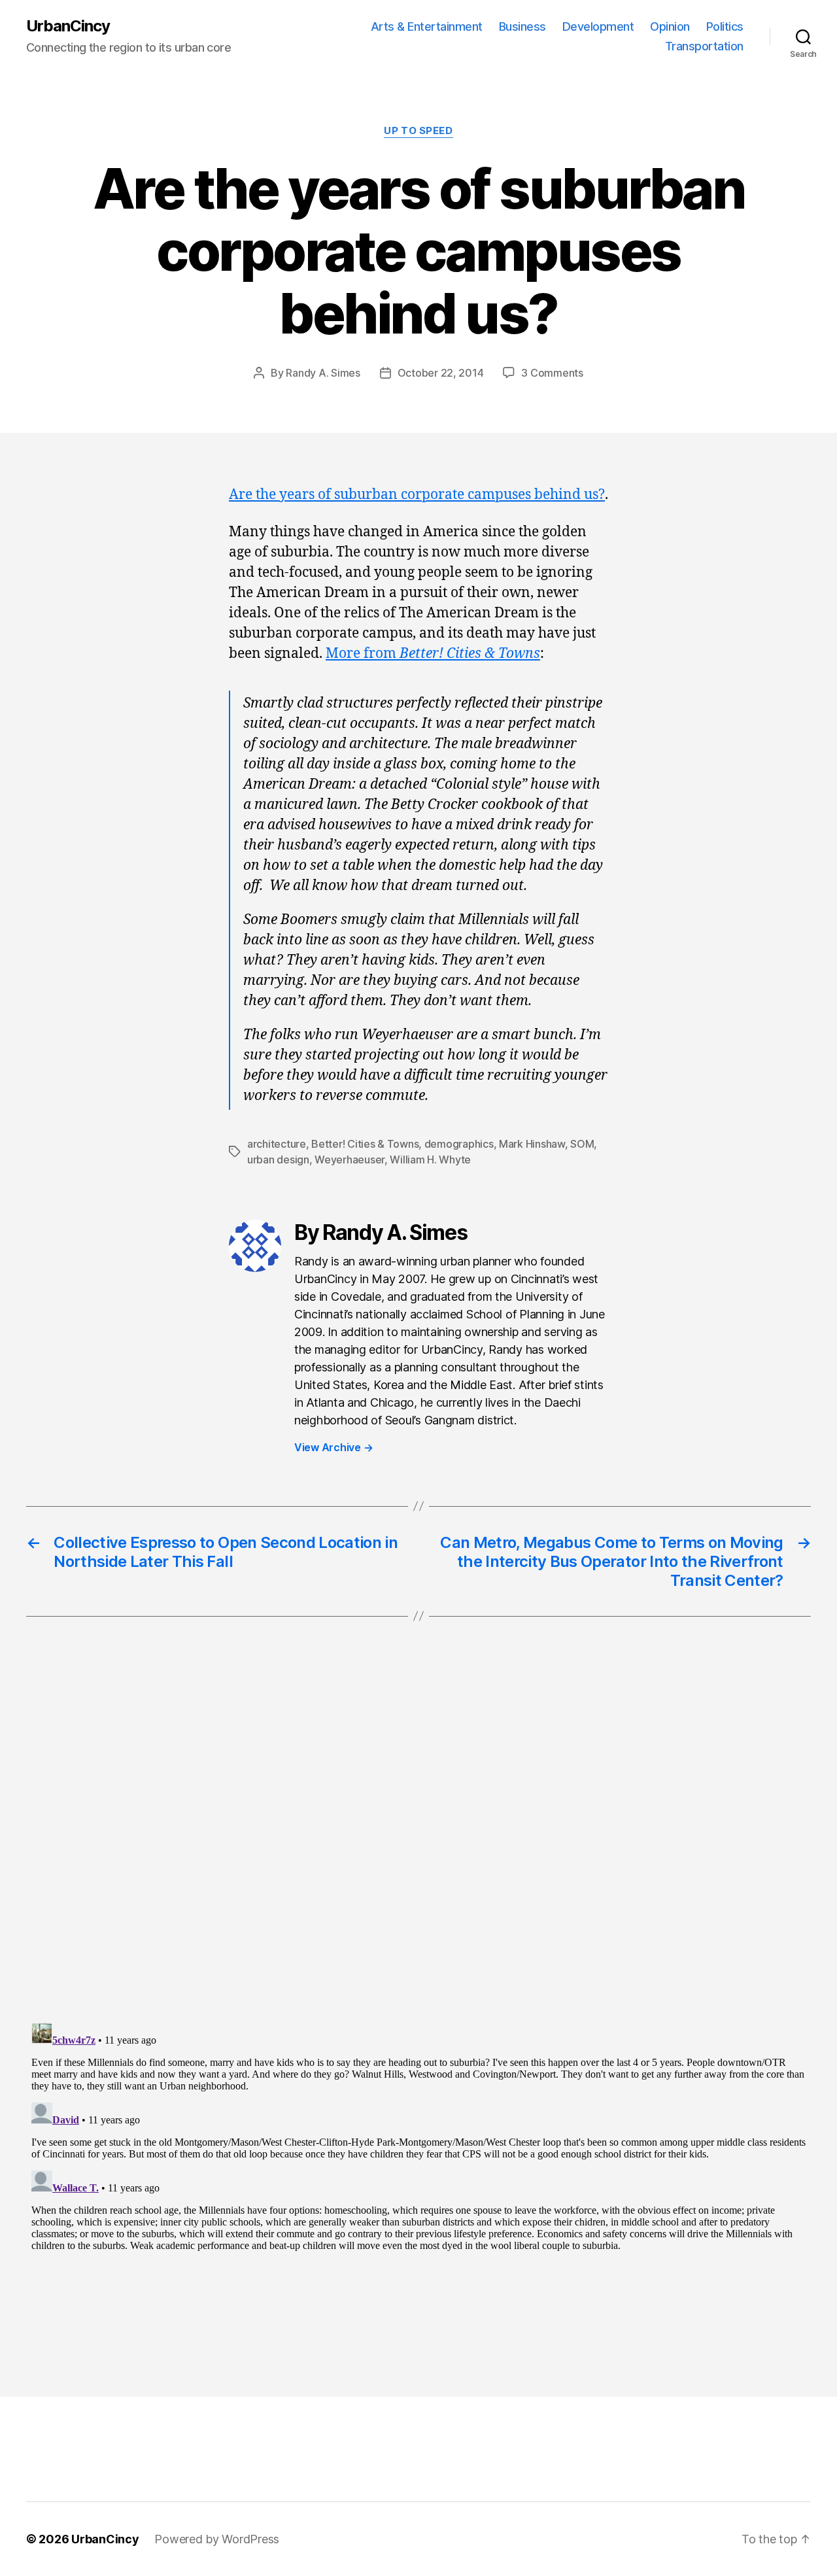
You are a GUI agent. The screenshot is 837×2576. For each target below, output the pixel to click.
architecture (277, 1144)
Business (522, 26)
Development (598, 26)
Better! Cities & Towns (365, 1144)
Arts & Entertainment (427, 26)
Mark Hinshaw (532, 1144)
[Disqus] (418, 1846)
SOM (582, 1144)
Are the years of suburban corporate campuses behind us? (417, 495)
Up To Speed (418, 131)
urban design (278, 1159)
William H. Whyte (430, 1159)
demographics (459, 1144)
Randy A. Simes (323, 373)
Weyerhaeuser (350, 1159)
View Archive (333, 1447)
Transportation (704, 46)
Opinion (670, 26)
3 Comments (552, 373)
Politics (725, 26)
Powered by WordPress (217, 2539)
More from (433, 654)
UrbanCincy (68, 26)
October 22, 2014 (441, 373)
